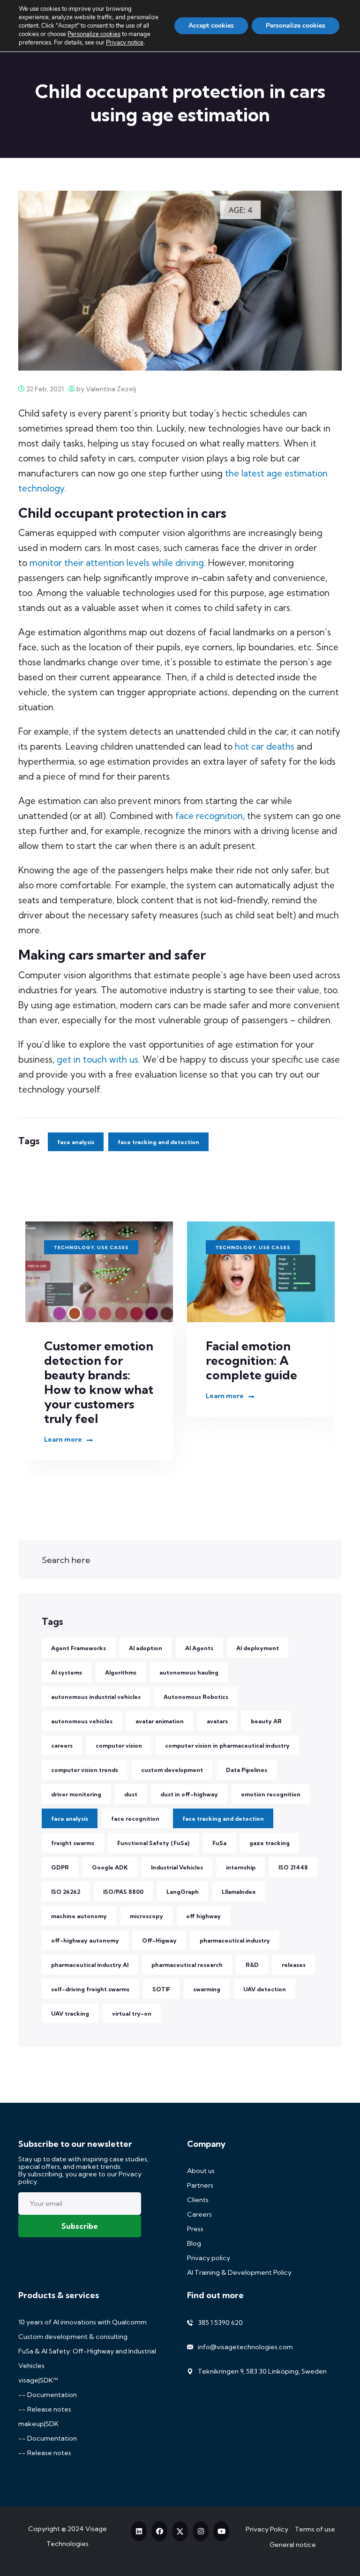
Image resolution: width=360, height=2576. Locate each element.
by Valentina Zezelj (105, 389)
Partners (200, 2185)
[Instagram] (201, 2531)
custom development (172, 1770)
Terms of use (315, 2529)
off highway (203, 1916)
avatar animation (160, 1721)
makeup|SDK (38, 2424)
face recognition (209, 816)
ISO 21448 (293, 1867)
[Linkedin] (139, 2531)
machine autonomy (79, 1916)
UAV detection (265, 1989)
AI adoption (146, 1648)
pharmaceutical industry (235, 1940)
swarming (207, 1989)
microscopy (146, 1916)
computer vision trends (85, 1770)
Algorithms (121, 1672)
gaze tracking (270, 1843)
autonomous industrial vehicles (96, 1697)
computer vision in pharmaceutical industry (227, 1746)
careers (62, 1746)
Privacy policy (209, 2258)
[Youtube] (221, 2531)
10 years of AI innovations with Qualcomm (82, 2322)
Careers (199, 2214)
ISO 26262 (66, 1892)
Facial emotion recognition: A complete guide (90, 1360)
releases (294, 1965)
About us (201, 2171)
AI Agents (199, 1648)
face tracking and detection (158, 1142)
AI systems (67, 1672)
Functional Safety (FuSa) (153, 1843)
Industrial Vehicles (177, 1867)
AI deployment (258, 1648)
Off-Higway (159, 1940)
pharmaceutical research (187, 1965)
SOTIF (161, 1989)
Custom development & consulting (73, 2337)
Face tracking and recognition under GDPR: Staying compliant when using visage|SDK (259, 1375)
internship (241, 1867)
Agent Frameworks (79, 1648)
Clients (198, 2200)
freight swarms (73, 1843)
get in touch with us (97, 1059)
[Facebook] (159, 2531)
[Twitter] (180, 2531)
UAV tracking (70, 2014)
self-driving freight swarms (90, 1989)
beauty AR (266, 1721)
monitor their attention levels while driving (117, 563)
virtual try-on (132, 2014)
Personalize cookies (94, 34)
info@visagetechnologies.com (245, 2347)
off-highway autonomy (85, 1940)
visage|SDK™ (38, 2380)
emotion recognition (271, 1794)
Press (195, 2229)
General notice (293, 2545)
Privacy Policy (267, 2529)
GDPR (60, 1867)
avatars (217, 1721)
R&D (252, 1965)
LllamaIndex (239, 1892)
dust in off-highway (189, 1794)
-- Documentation (48, 2395)
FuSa (219, 1843)
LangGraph (183, 1892)
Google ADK (110, 1867)
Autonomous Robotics (196, 1697)
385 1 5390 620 (220, 2323)
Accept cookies (211, 26)
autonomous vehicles (82, 1721)
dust (131, 1794)
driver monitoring (76, 1794)
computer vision (119, 1746)
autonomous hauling (189, 1672)
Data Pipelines (247, 1770)
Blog (194, 2243)
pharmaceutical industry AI (90, 1965)
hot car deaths (265, 746)
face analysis (76, 1142)
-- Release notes (45, 2409)
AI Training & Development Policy (239, 2272)
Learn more (63, 1396)
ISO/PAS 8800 (123, 1892)
